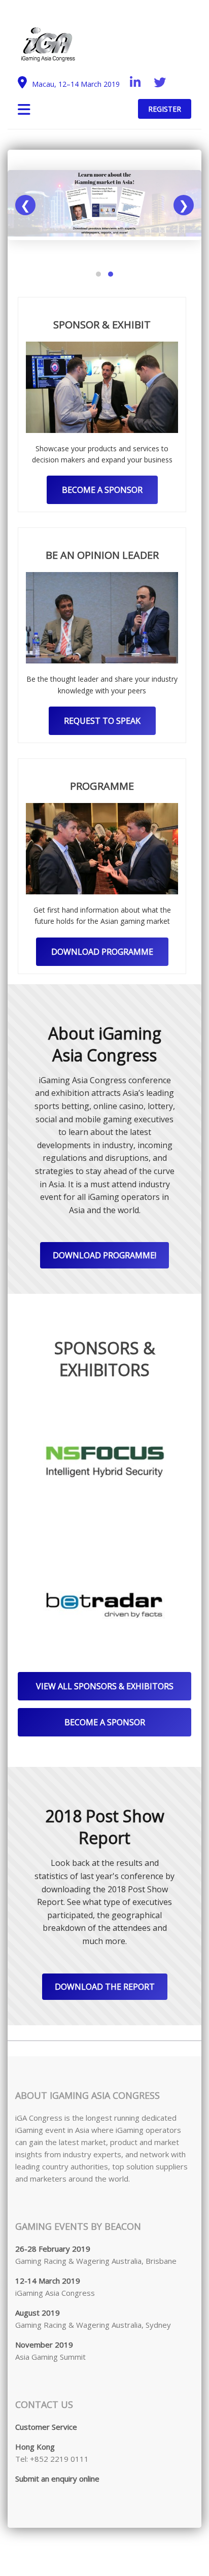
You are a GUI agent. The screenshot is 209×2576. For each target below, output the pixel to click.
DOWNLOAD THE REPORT (105, 1987)
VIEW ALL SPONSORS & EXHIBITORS (105, 1686)
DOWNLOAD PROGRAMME (102, 952)
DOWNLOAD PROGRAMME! (104, 1255)
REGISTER (165, 109)
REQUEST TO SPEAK (102, 721)
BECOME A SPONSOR (102, 490)
